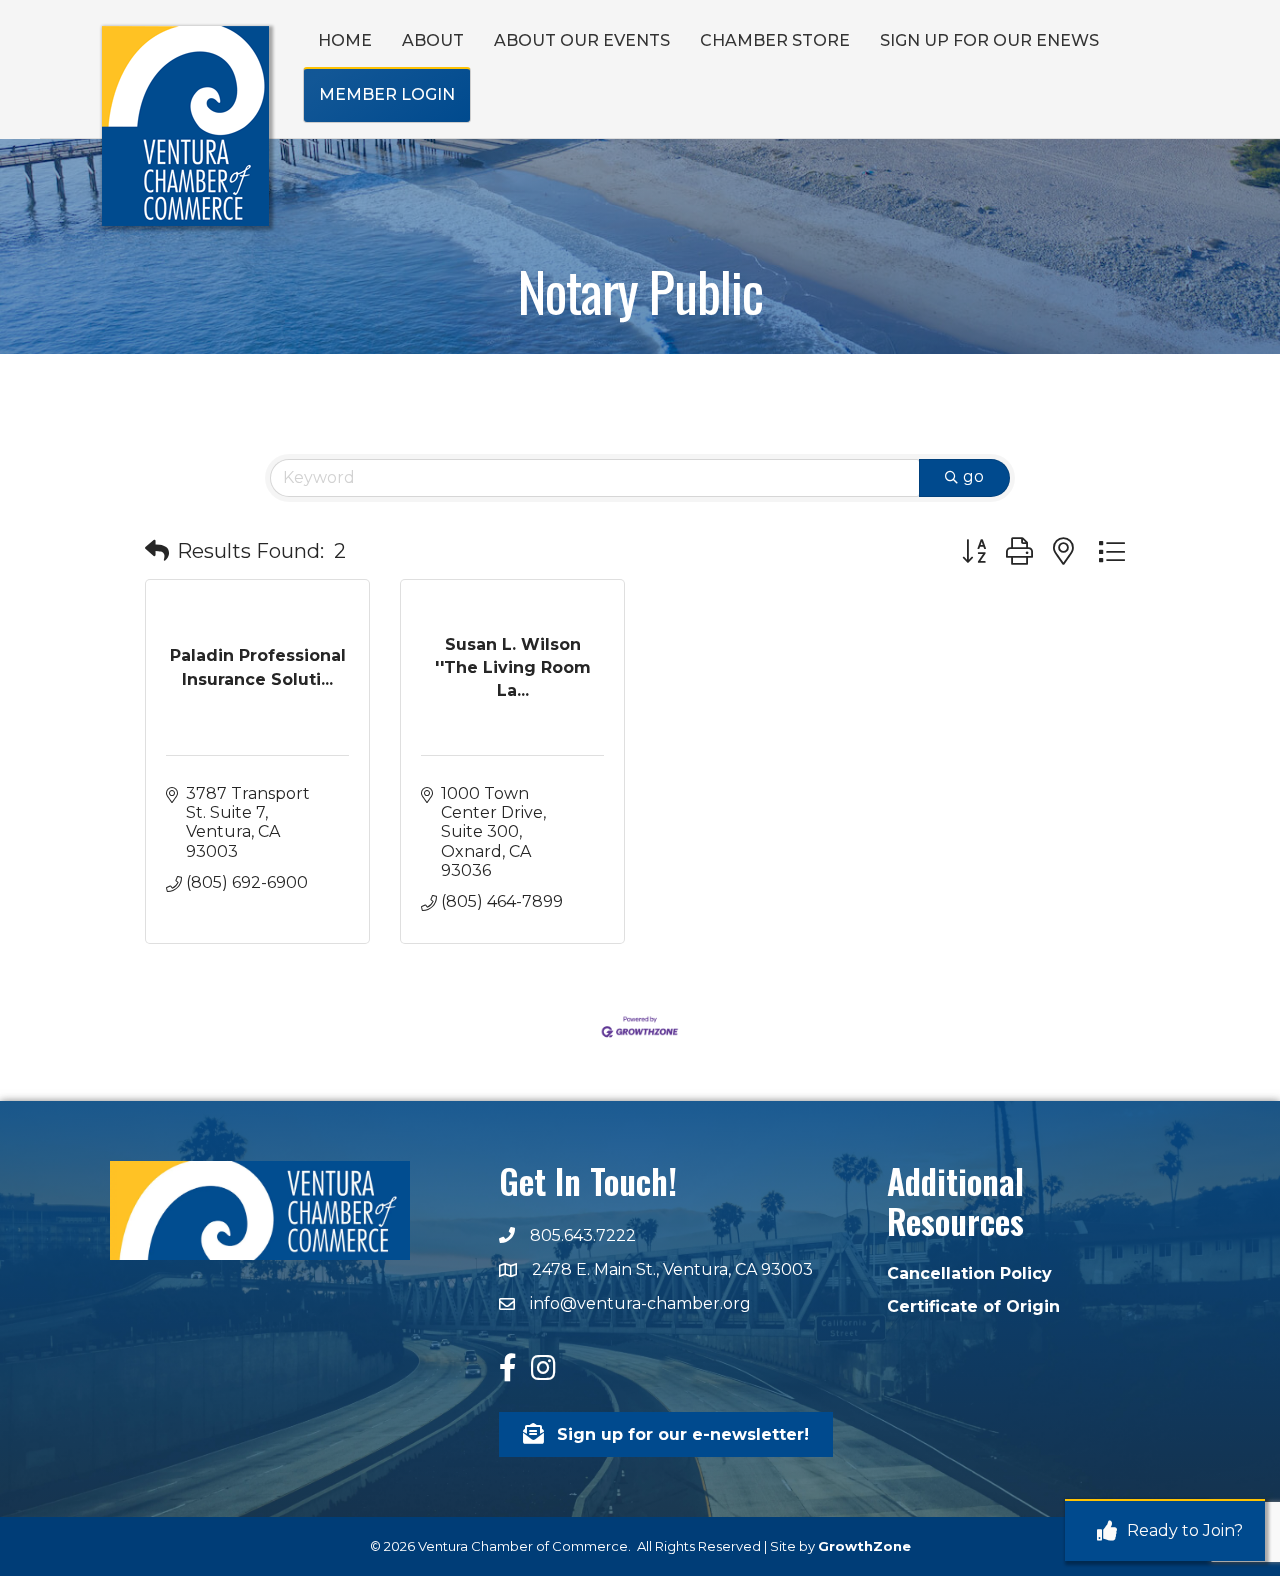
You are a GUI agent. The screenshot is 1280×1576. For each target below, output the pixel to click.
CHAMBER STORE (775, 40)
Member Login (387, 94)
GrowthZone (864, 1546)
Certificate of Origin (973, 1306)
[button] (157, 551)
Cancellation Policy (969, 1273)
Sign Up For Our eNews (989, 40)
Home (345, 40)
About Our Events (582, 40)
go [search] (973, 476)
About (433, 40)
